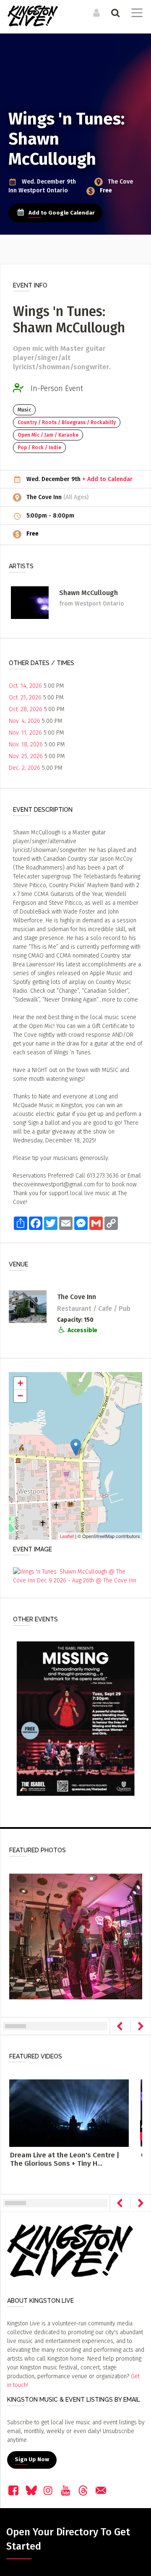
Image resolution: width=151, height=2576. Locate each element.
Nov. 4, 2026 (25, 721)
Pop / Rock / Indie (39, 448)
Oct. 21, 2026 (25, 698)
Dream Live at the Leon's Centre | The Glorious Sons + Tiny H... (65, 2159)
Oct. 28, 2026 (26, 709)
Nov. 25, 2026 (26, 756)
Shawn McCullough (89, 593)
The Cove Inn (45, 497)
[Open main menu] (135, 14)
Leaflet (67, 1536)
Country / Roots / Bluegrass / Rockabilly (67, 422)
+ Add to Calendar (107, 479)
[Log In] (95, 13)
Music (24, 410)
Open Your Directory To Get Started (68, 2539)
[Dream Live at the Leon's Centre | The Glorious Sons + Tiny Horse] (69, 2113)
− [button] (20, 1396)
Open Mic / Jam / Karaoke (48, 435)
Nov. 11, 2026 (25, 733)
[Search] (114, 13)
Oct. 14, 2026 (25, 686)
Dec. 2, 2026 (25, 768)
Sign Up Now (32, 2459)
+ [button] (20, 1383)
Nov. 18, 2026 (26, 744)
